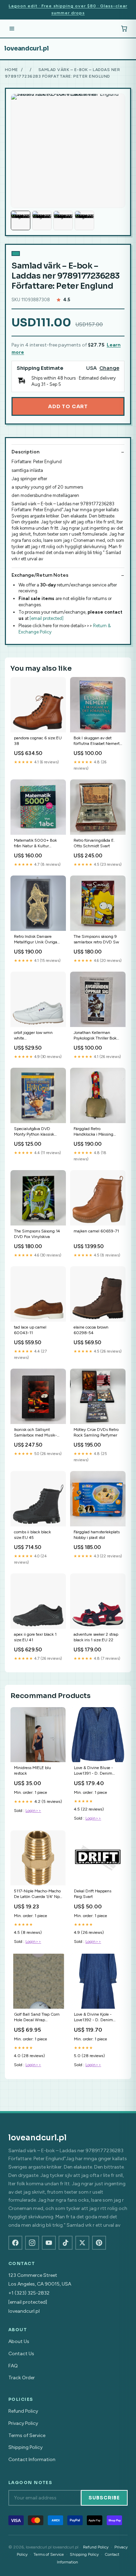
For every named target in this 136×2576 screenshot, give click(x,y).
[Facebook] (15, 2243)
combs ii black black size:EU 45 (32, 1535)
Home (12, 70)
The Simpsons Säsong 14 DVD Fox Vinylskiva (37, 1234)
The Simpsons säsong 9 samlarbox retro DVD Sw (96, 939)
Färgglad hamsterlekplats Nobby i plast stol (97, 1535)
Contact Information (32, 2460)
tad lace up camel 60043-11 (30, 1330)
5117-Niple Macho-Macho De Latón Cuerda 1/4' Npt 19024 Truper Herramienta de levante (37, 1894)
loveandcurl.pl (27, 48)
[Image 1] (21, 220)
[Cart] (124, 29)
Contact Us (21, 2354)
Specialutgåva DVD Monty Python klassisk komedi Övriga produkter (37, 1132)
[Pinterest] (99, 2243)
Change (109, 368)
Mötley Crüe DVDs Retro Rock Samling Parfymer (96, 1432)
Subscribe (104, 2498)
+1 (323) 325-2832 (29, 2293)
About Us (19, 2341)
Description (25, 452)
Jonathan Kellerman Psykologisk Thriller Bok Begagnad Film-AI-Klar (95, 1036)
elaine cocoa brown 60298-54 (91, 1330)
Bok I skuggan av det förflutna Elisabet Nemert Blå (97, 741)
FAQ (13, 2366)
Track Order (22, 2378)
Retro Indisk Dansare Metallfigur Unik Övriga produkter (36, 940)
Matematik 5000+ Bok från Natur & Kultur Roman (35, 844)
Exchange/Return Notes (40, 575)
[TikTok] (66, 2243)
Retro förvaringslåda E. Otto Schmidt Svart (94, 843)
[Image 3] (63, 220)
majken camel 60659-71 (96, 1231)
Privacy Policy (23, 2423)
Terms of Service (27, 2435)
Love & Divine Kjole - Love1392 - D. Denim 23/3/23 (93, 2018)
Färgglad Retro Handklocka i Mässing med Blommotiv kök (93, 1132)
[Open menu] (12, 29)
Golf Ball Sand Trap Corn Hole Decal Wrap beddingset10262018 (37, 2018)
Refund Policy (23, 2411)
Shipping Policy (25, 2447)
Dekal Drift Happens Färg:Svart (93, 1894)
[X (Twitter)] (82, 2243)
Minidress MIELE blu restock (32, 1770)
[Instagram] (32, 2243)
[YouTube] (49, 2243)
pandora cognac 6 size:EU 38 (38, 741)
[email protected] (47, 618)
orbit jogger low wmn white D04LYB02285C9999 (35, 1036)
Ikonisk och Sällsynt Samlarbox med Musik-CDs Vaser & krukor (35, 1433)
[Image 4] (84, 220)
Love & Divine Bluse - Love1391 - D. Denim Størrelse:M (93, 1771)
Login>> (33, 1811)
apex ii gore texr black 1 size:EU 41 (35, 1637)
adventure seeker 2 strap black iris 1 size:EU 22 (96, 1637)
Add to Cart (68, 406)
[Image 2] (42, 220)
